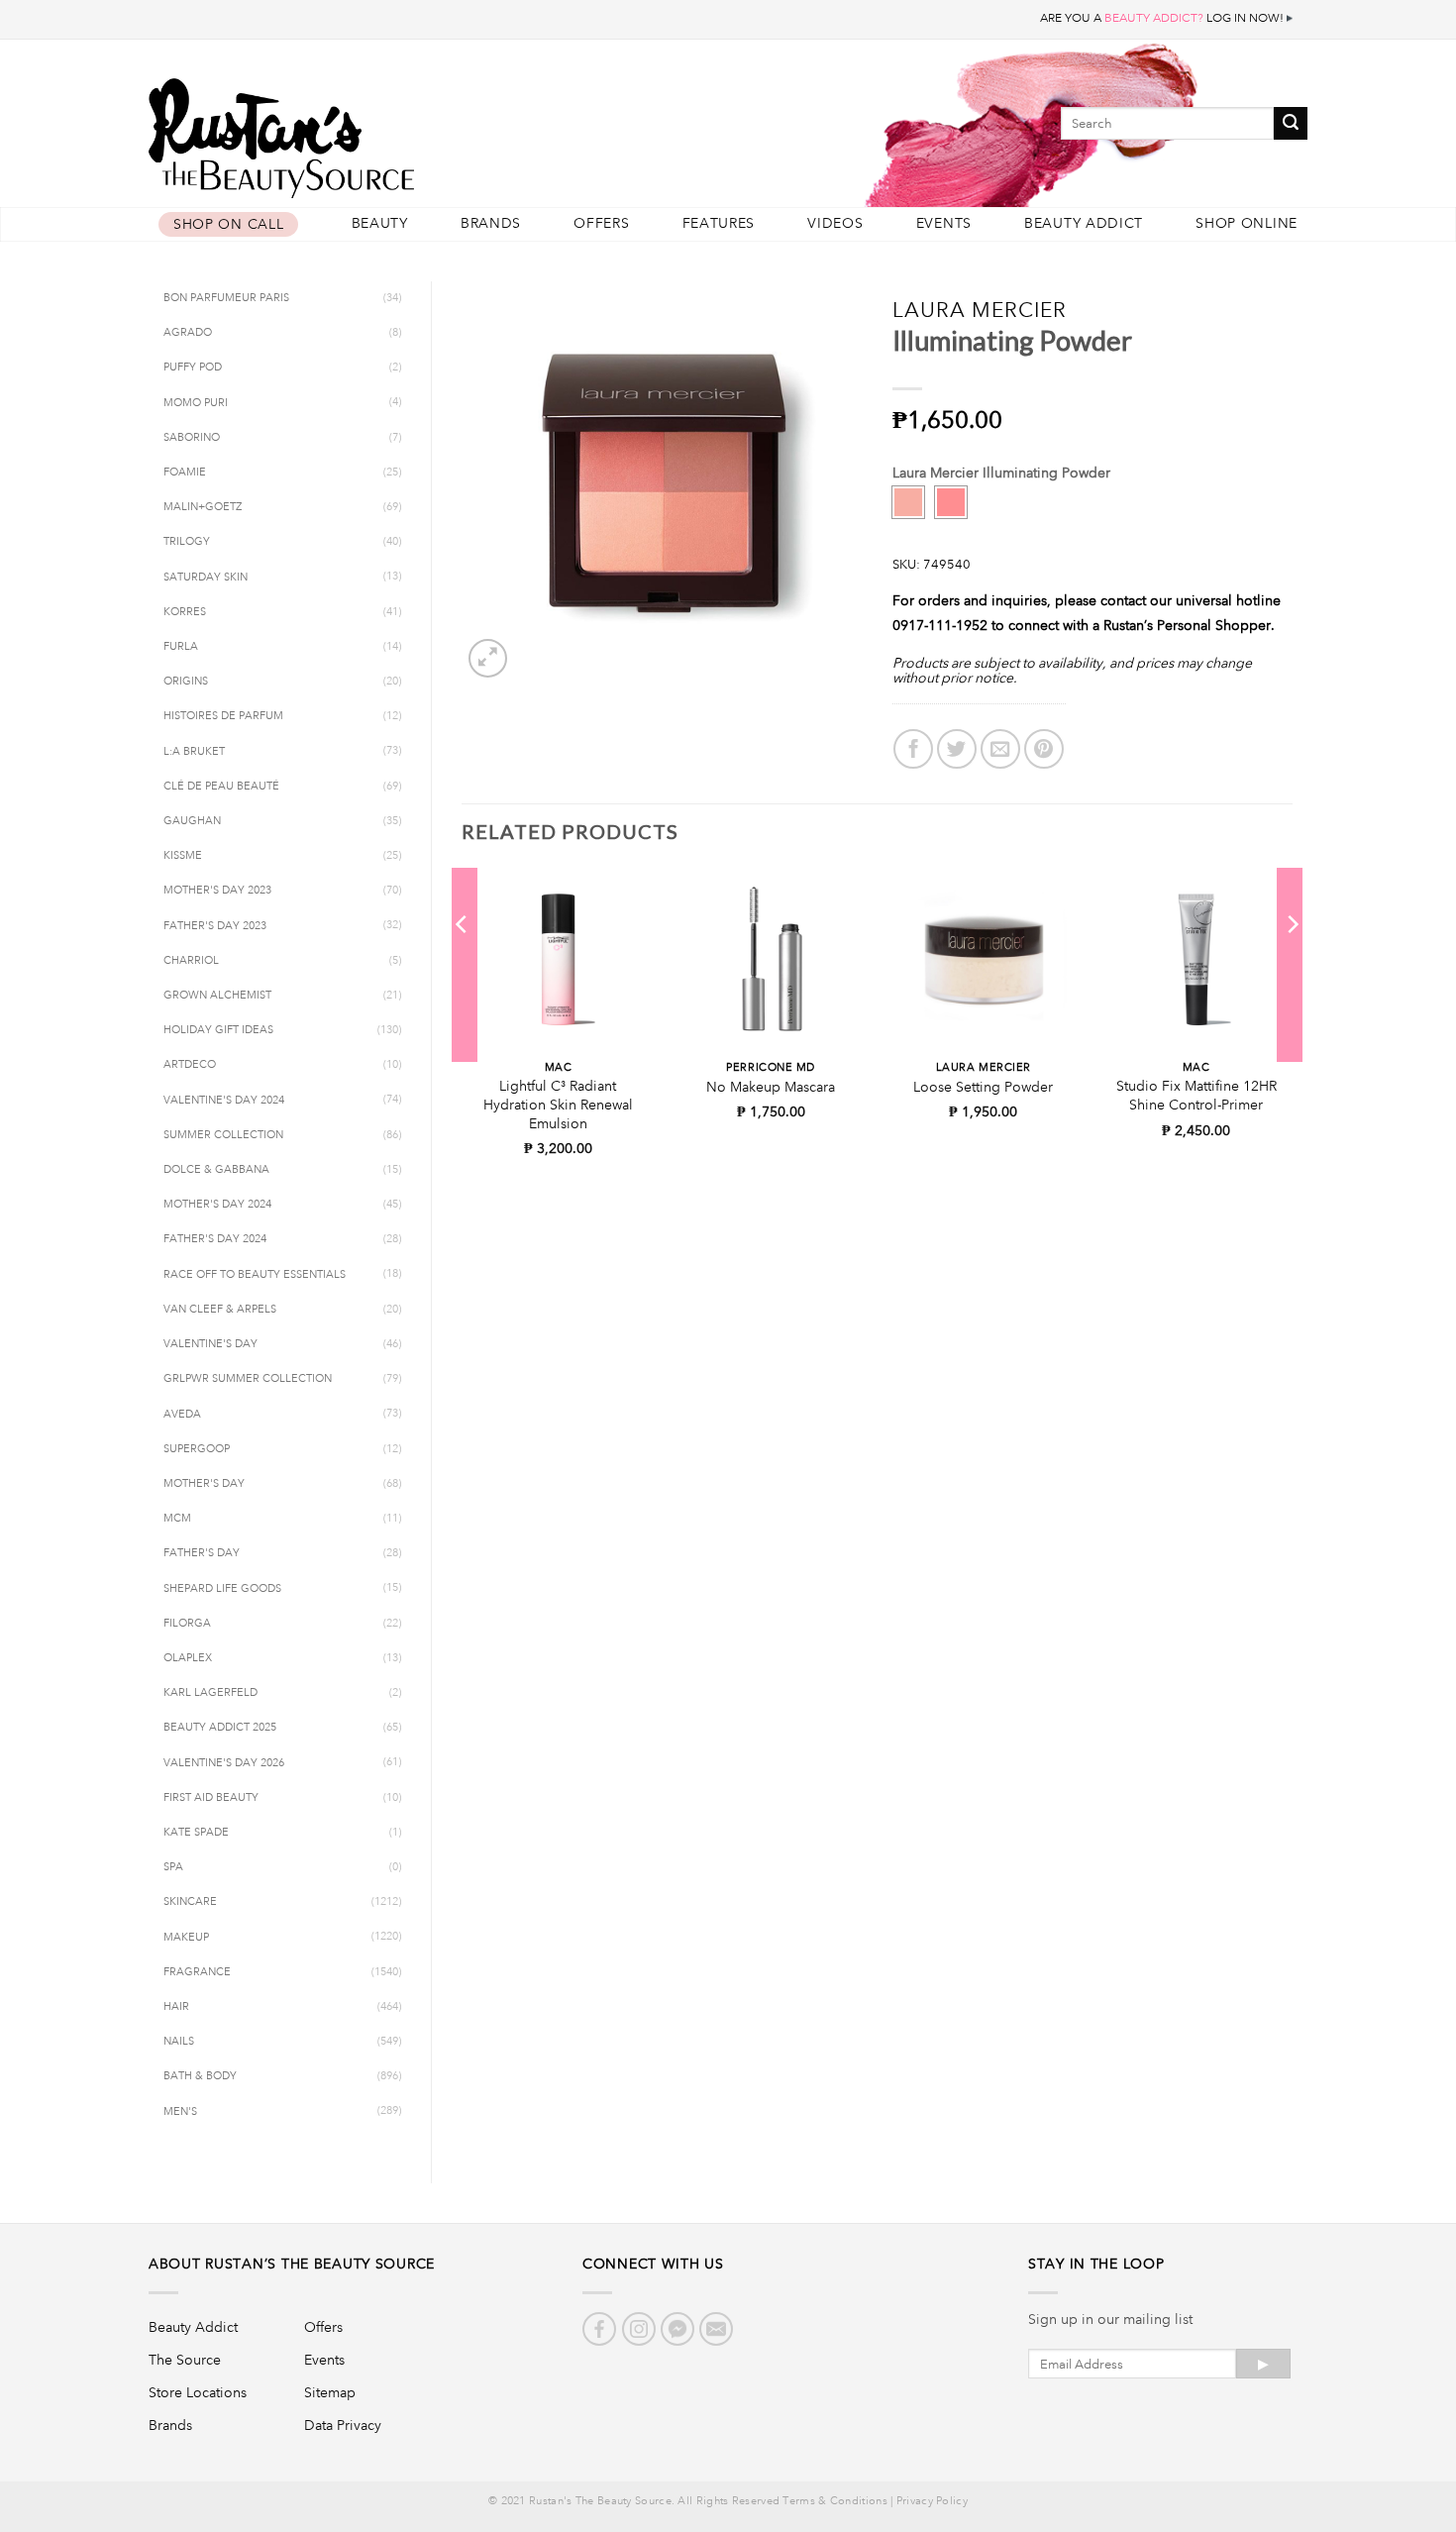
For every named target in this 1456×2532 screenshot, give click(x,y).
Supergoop (197, 1449)
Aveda (182, 1415)
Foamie (185, 473)
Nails (179, 2042)
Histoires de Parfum (223, 716)
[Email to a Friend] (1000, 749)
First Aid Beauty (211, 1798)
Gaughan (192, 821)
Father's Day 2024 (215, 1239)
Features (719, 223)
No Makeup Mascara (771, 1087)
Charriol (191, 961)
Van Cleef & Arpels (220, 1310)
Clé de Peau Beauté (221, 787)
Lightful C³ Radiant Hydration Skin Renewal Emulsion (558, 1104)
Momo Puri (196, 403)
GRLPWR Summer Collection (248, 1379)
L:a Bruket (194, 752)
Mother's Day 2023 (217, 891)
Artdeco (190, 1065)
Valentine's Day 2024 (224, 1101)
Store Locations (198, 2392)
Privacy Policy (932, 2501)
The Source (185, 2360)
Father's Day (202, 1553)
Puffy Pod (193, 368)
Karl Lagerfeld (210, 1693)
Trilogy (187, 542)
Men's (180, 2112)
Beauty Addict (1084, 223)
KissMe (183, 856)
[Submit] (1291, 123)
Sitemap (330, 2392)
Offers (601, 223)
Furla (181, 647)
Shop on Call (228, 224)
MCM (177, 1519)
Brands (491, 223)
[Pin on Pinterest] (1044, 749)
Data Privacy (343, 2425)
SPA (173, 1867)
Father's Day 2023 (215, 926)
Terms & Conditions (834, 2501)
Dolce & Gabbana (216, 1170)
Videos (835, 223)
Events (944, 223)
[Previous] (463, 964)
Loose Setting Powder (983, 1087)
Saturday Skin (206, 578)
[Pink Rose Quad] (951, 502)
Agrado (188, 333)
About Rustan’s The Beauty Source (292, 2264)
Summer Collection (223, 1135)
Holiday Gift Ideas (218, 1030)
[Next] (1292, 964)
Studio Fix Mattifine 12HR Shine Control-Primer (1196, 1095)
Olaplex (188, 1658)
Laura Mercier (980, 310)
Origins (186, 682)
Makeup (186, 1938)
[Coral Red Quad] (908, 502)
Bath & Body (200, 2076)
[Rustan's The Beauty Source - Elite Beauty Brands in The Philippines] (371, 131)
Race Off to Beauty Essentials (255, 1275)
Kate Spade (196, 1833)
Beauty (380, 223)
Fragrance (197, 1972)
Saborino (192, 438)
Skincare (190, 1902)
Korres (185, 612)
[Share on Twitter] (957, 749)
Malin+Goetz (203, 507)
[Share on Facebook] (913, 749)
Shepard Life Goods (222, 1589)
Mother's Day (204, 1484)
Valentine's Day (210, 1344)
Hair (176, 2007)
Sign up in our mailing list (1110, 2319)
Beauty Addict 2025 (220, 1728)
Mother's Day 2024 (217, 1205)
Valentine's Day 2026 (224, 1763)
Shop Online (1247, 223)
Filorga (187, 1624)
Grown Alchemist (217, 996)
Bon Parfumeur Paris (226, 298)
